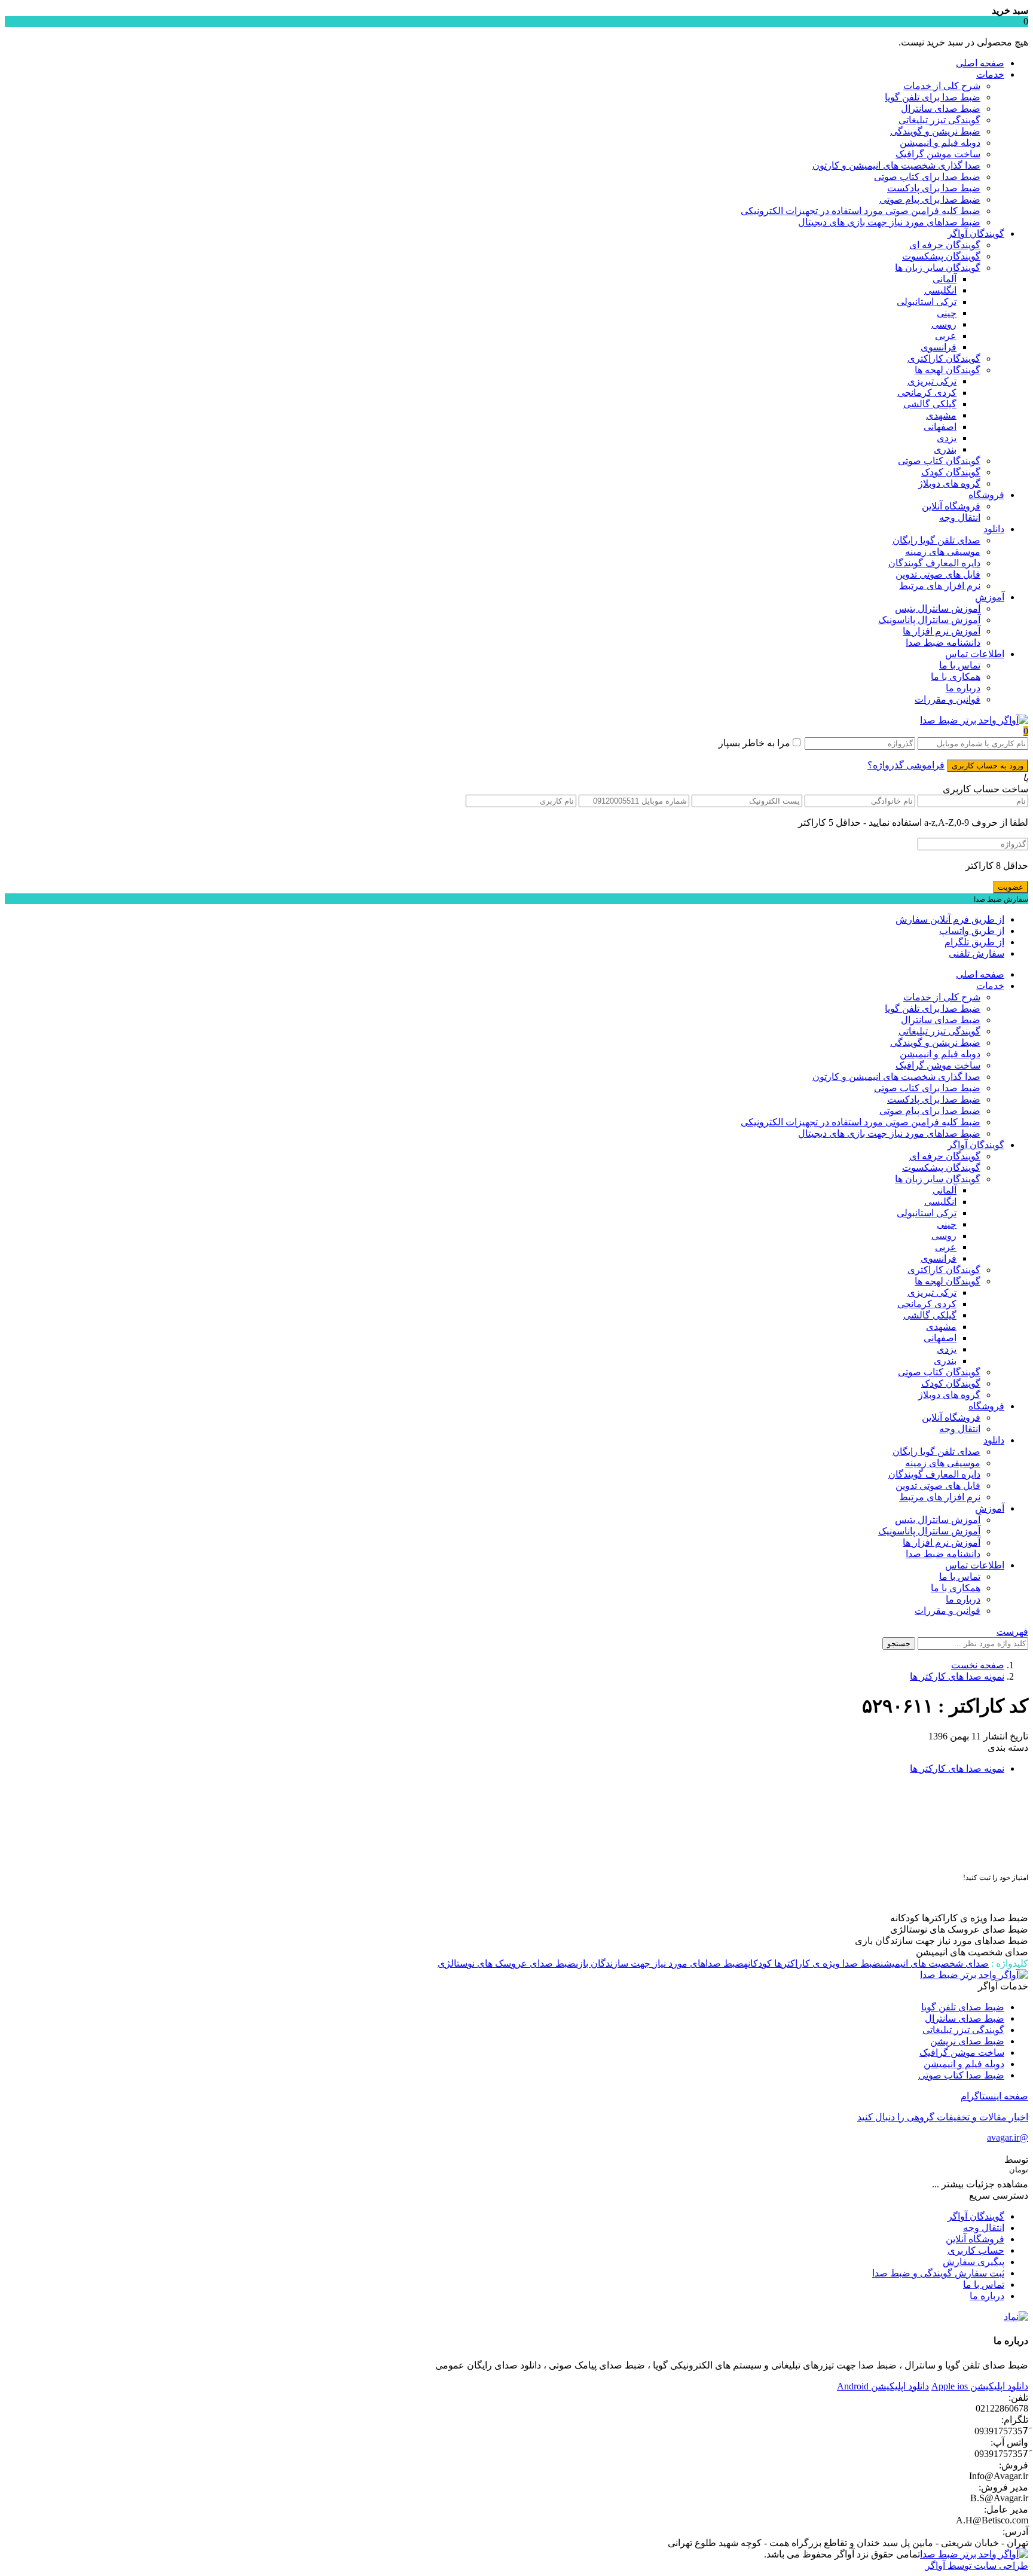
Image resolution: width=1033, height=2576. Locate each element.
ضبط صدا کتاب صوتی (961, 2075)
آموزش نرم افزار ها (942, 631)
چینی (947, 313)
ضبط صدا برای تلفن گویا (933, 97)
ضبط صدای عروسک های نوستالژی (507, 1963)
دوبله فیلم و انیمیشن (940, 143)
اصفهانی (940, 427)
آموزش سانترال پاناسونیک (929, 620)
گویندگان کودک (951, 472)
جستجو (899, 1643)
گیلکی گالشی (930, 404)
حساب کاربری (976, 2250)
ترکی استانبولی (927, 302)
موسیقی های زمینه (943, 552)
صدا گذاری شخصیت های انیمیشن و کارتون (896, 165)
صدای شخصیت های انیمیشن (935, 1963)
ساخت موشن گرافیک (938, 154)
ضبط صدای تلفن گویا (963, 2007)
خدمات (990, 74)
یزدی (947, 438)
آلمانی (945, 279)
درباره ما (963, 688)
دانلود (994, 529)
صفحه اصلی (980, 63)
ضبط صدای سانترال (941, 109)
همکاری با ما (956, 677)
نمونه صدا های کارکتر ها (957, 1676)
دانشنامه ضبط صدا (943, 643)
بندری (945, 449)
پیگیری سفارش (974, 2262)
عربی (946, 336)
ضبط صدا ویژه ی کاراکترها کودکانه (812, 1963)
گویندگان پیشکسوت (941, 256)
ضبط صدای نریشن (967, 2041)
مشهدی (941, 415)
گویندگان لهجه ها (948, 370)
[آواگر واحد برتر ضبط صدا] (974, 720)
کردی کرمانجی (927, 393)
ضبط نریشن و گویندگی (935, 131)
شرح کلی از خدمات (942, 86)
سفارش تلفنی (977, 953)
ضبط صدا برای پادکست (934, 188)
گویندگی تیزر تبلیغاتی (939, 120)
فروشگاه (986, 495)
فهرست (1012, 1632)
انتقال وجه (960, 518)
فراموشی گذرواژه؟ (906, 765)
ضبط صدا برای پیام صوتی (930, 199)
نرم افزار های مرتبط (940, 586)
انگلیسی (940, 290)
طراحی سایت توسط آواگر (977, 2566)
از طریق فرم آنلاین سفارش (950, 919)
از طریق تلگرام (974, 942)
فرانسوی (939, 347)
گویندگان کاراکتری (944, 358)
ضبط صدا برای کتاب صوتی (927, 177)
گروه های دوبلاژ (949, 483)
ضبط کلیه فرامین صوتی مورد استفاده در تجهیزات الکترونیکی (861, 211)
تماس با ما (960, 665)
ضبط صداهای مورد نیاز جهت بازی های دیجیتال (889, 222)
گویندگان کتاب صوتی (939, 461)
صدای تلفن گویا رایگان (936, 540)
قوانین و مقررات (948, 699)
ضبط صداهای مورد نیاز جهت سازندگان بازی (660, 1963)
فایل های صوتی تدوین (938, 574)
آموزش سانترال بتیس (938, 608)
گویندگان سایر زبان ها (938, 268)
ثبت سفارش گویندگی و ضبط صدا (938, 2273)
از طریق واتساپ (972, 931)
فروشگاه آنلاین (951, 506)
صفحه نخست (978, 1665)
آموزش (990, 597)
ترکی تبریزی (932, 381)
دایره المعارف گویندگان (934, 563)
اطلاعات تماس (975, 654)
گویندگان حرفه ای (945, 245)
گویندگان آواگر (976, 234)
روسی (944, 324)
